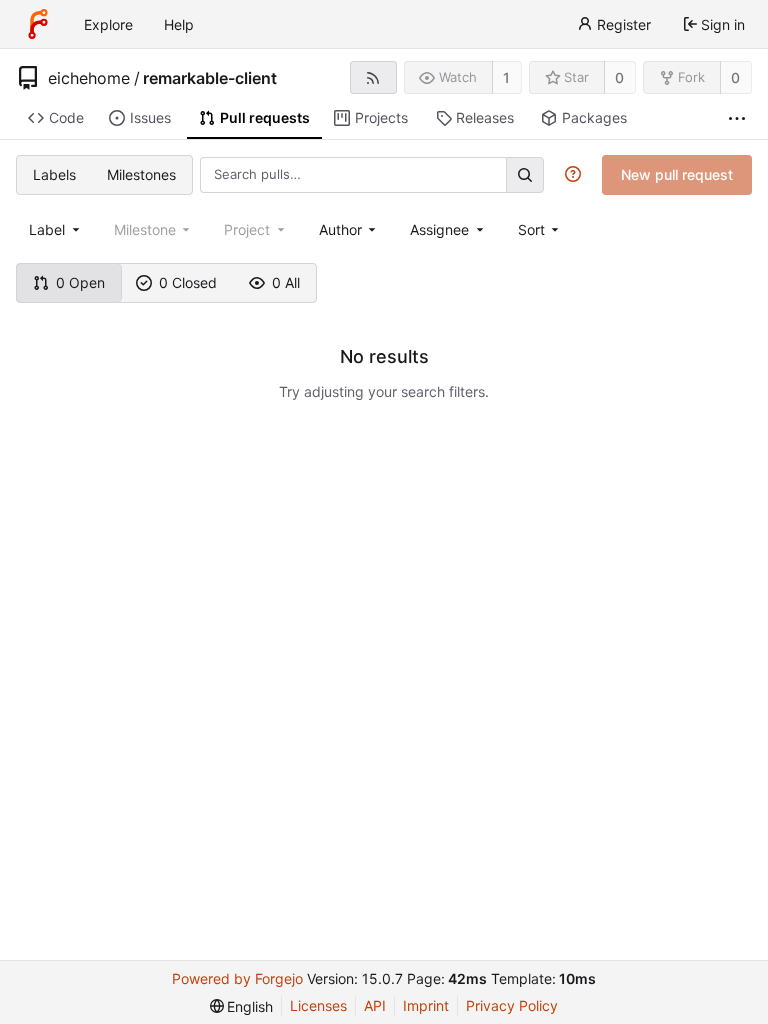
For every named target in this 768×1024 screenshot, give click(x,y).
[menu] (540, 229)
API (375, 1005)
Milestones (141, 174)
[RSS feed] (373, 77)
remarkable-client (210, 78)
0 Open (80, 282)
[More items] (737, 118)
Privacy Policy (512, 1005)
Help (179, 24)
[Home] (38, 24)
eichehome (89, 78)
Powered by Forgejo (237, 978)
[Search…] (525, 174)
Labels (54, 174)
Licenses (318, 1005)
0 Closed (188, 282)
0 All (286, 282)
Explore (108, 24)
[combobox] (56, 229)
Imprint (426, 1005)
